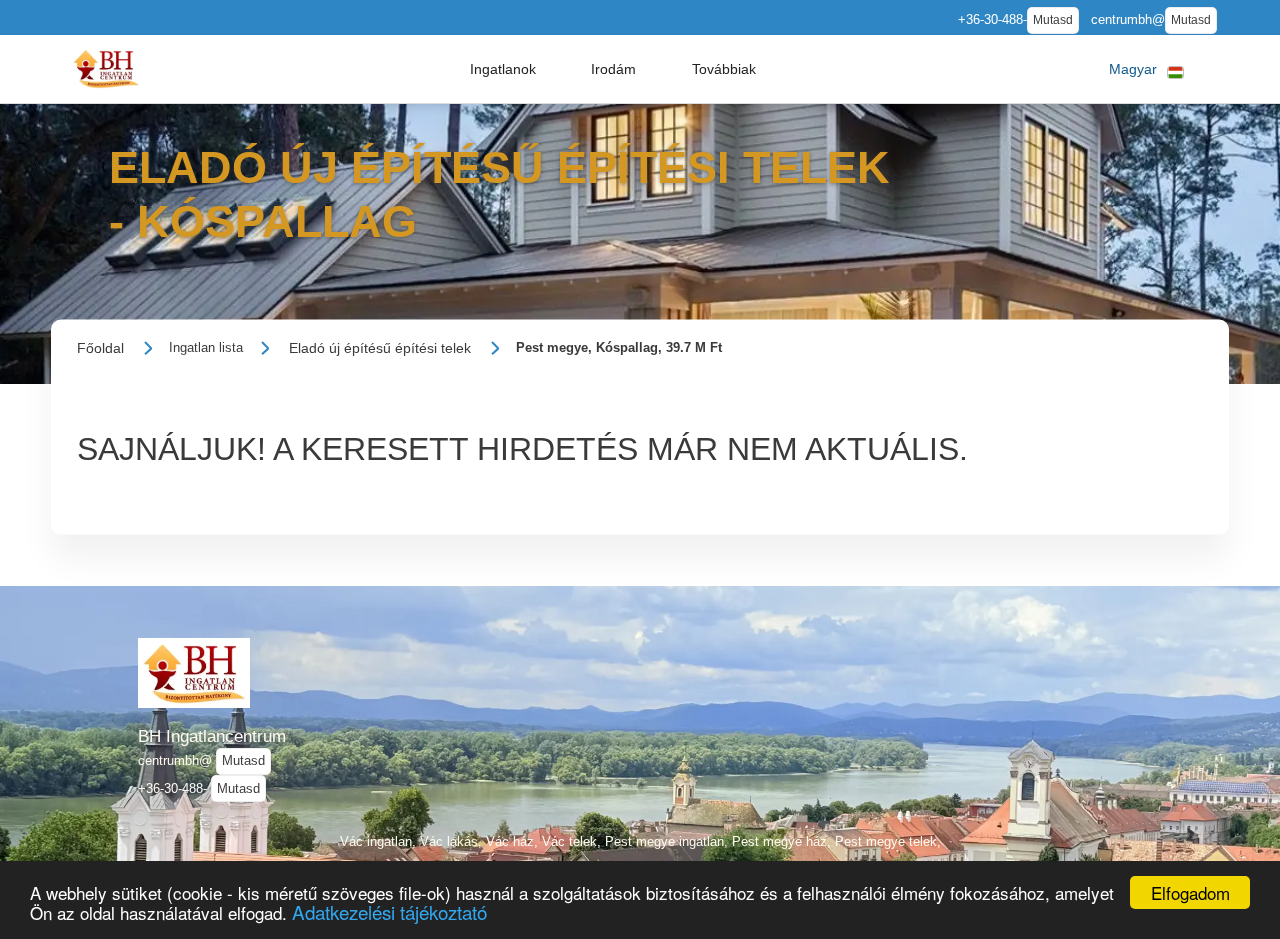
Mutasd (1053, 20)
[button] (503, 69)
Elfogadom (1190, 892)
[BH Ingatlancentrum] (106, 68)
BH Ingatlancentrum (212, 736)
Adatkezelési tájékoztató (389, 911)
